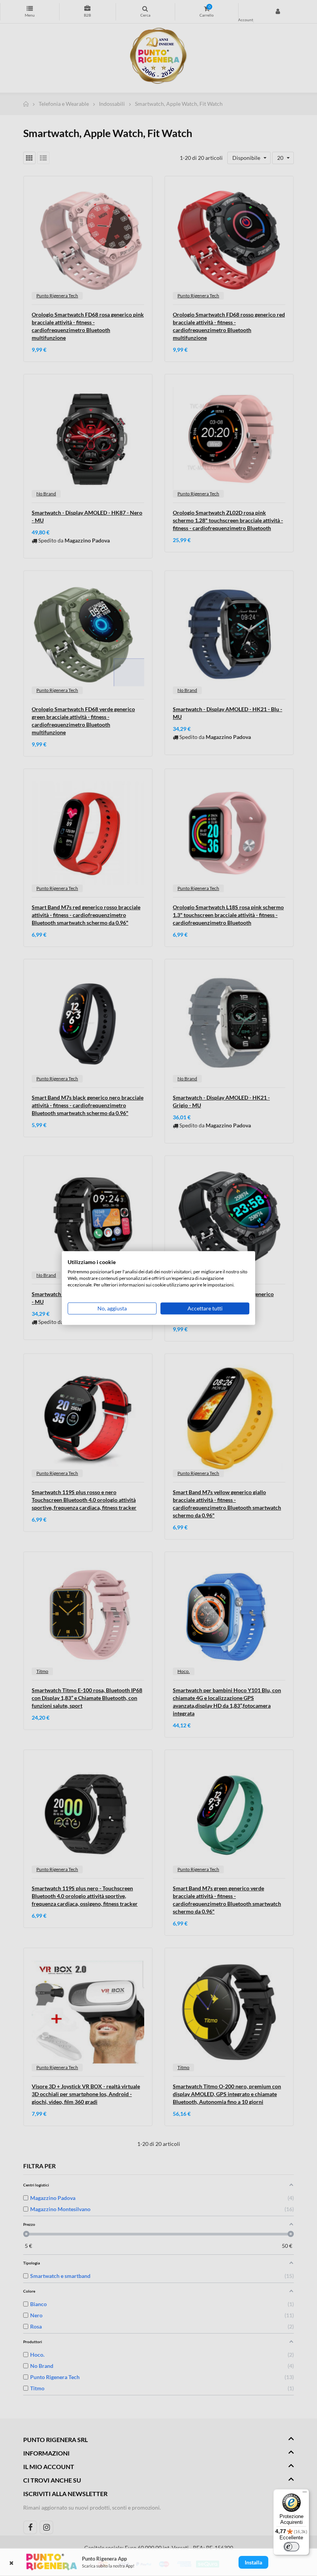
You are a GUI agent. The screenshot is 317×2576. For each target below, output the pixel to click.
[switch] (291, 2547)
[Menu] (305, 2494)
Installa (253, 2562)
